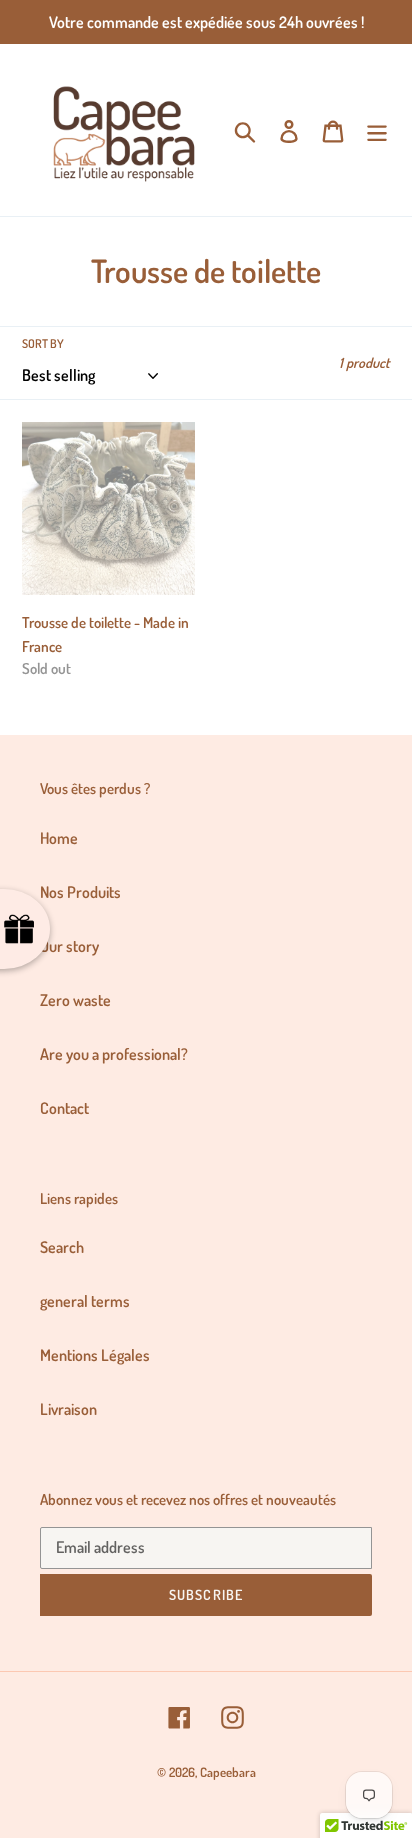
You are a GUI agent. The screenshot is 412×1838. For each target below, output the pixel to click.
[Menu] (377, 130)
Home (59, 838)
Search (62, 1247)
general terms (85, 1301)
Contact (64, 1108)
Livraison (68, 1409)
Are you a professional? (114, 1054)
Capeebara (228, 1772)
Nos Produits (80, 892)
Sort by (43, 343)
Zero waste (75, 1000)
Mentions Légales (95, 1355)
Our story (69, 946)
